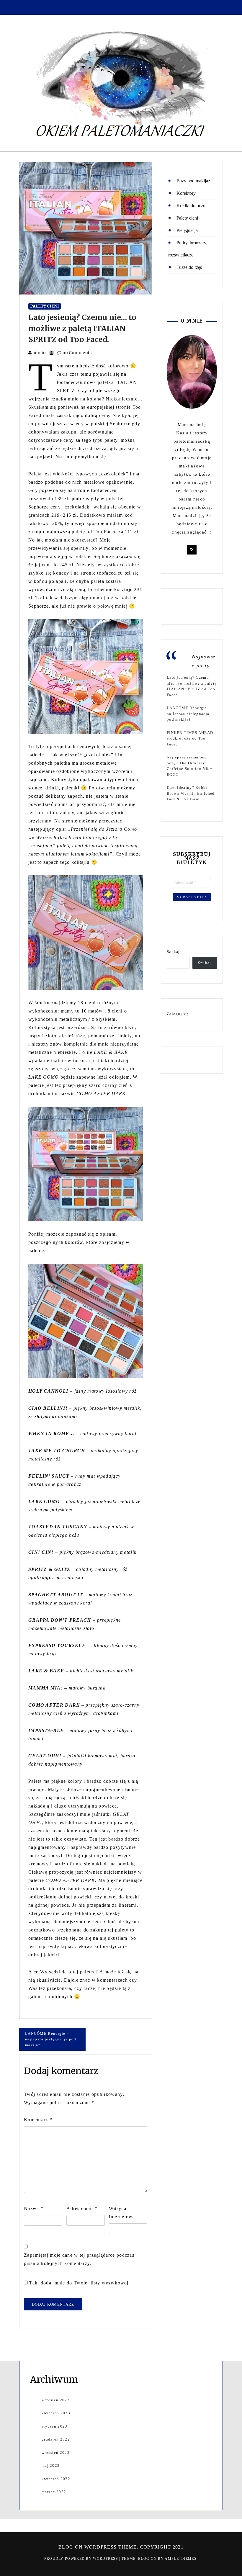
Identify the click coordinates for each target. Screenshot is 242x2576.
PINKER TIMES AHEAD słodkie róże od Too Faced (190, 738)
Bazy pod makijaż (193, 181)
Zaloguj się (178, 1014)
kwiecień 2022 (56, 2479)
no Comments (76, 353)
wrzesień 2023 (56, 2400)
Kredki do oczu (191, 206)
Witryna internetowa (122, 2213)
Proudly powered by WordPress (82, 2559)
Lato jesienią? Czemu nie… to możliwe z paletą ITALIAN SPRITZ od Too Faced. (82, 328)
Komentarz (38, 2120)
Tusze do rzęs (189, 267)
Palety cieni (45, 306)
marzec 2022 (54, 2492)
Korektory (186, 193)
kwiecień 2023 (56, 2413)
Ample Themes (181, 2559)
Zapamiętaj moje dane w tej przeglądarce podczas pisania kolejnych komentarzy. (79, 2259)
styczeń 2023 (55, 2426)
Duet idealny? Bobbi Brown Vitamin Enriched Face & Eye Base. (191, 793)
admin (39, 353)
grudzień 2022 (56, 2439)
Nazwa (34, 2208)
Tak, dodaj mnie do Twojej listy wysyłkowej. (79, 2283)
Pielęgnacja (187, 230)
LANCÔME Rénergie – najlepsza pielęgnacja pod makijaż (51, 2039)
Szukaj (173, 952)
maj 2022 (51, 2465)
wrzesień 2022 (56, 2452)
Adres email (82, 2208)
